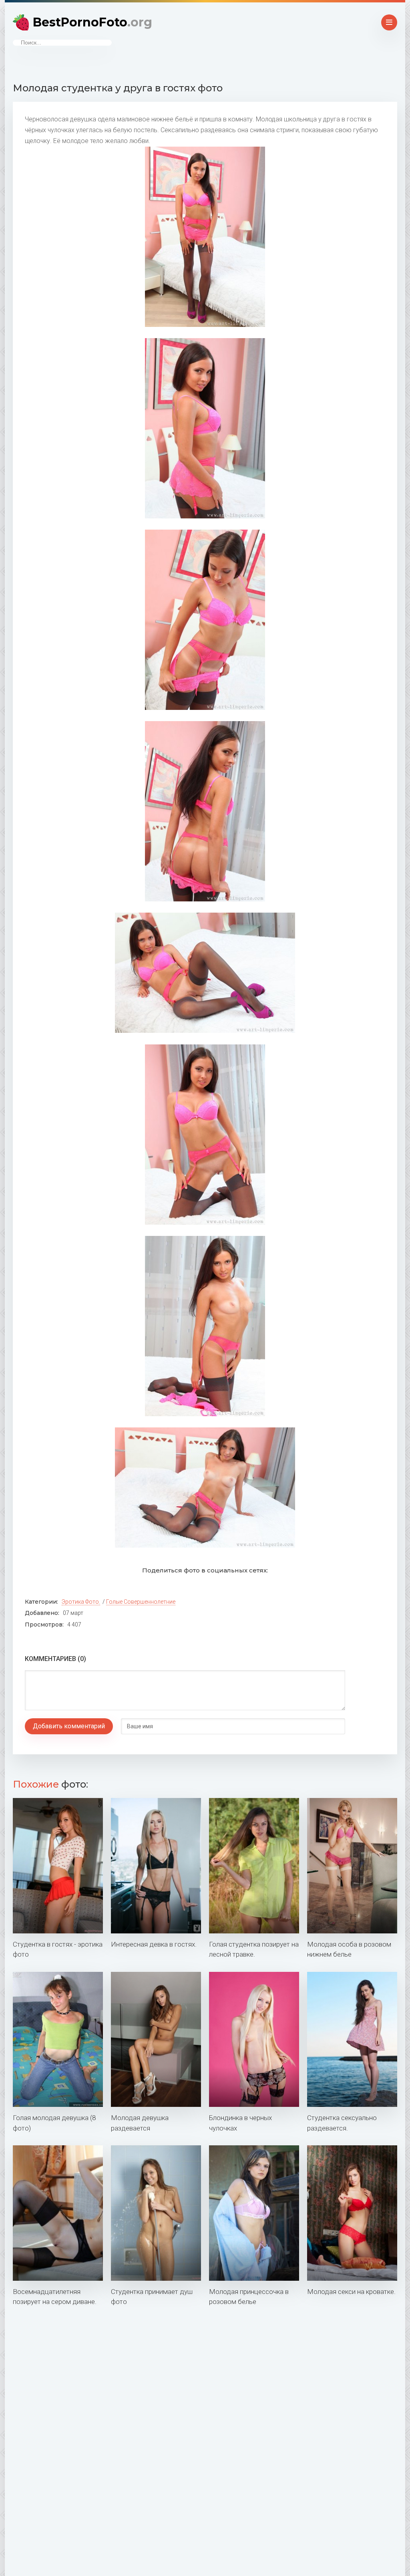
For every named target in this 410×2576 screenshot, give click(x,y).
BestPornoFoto (92, 22)
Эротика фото (80, 1602)
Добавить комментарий (69, 1726)
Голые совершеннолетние (141, 1602)
